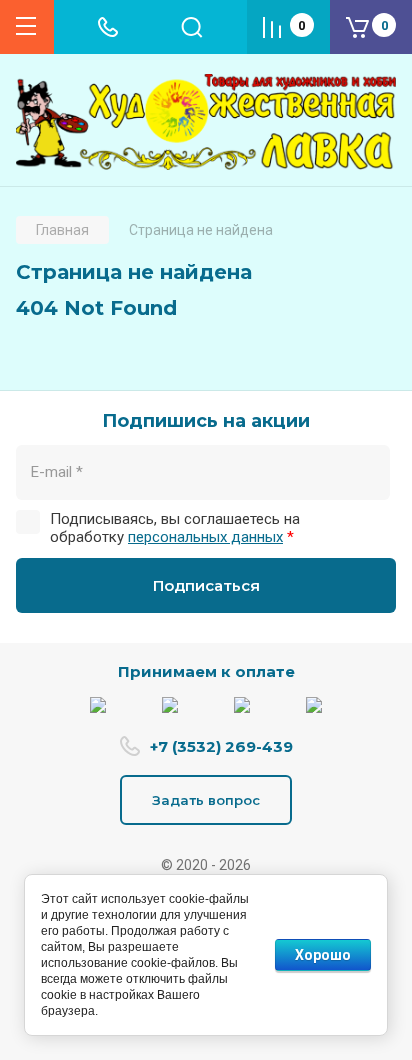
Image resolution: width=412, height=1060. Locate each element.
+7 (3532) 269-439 (221, 746)
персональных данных (205, 537)
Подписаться (206, 585)
